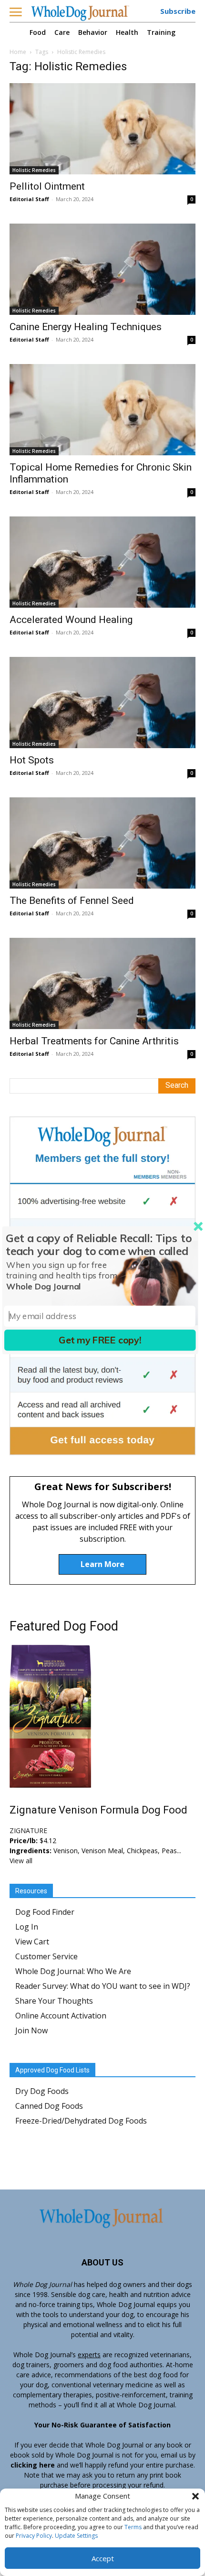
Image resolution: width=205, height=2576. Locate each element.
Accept (103, 2558)
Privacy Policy (34, 2536)
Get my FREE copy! (100, 1340)
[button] (195, 2496)
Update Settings (76, 2536)
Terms (133, 2527)
